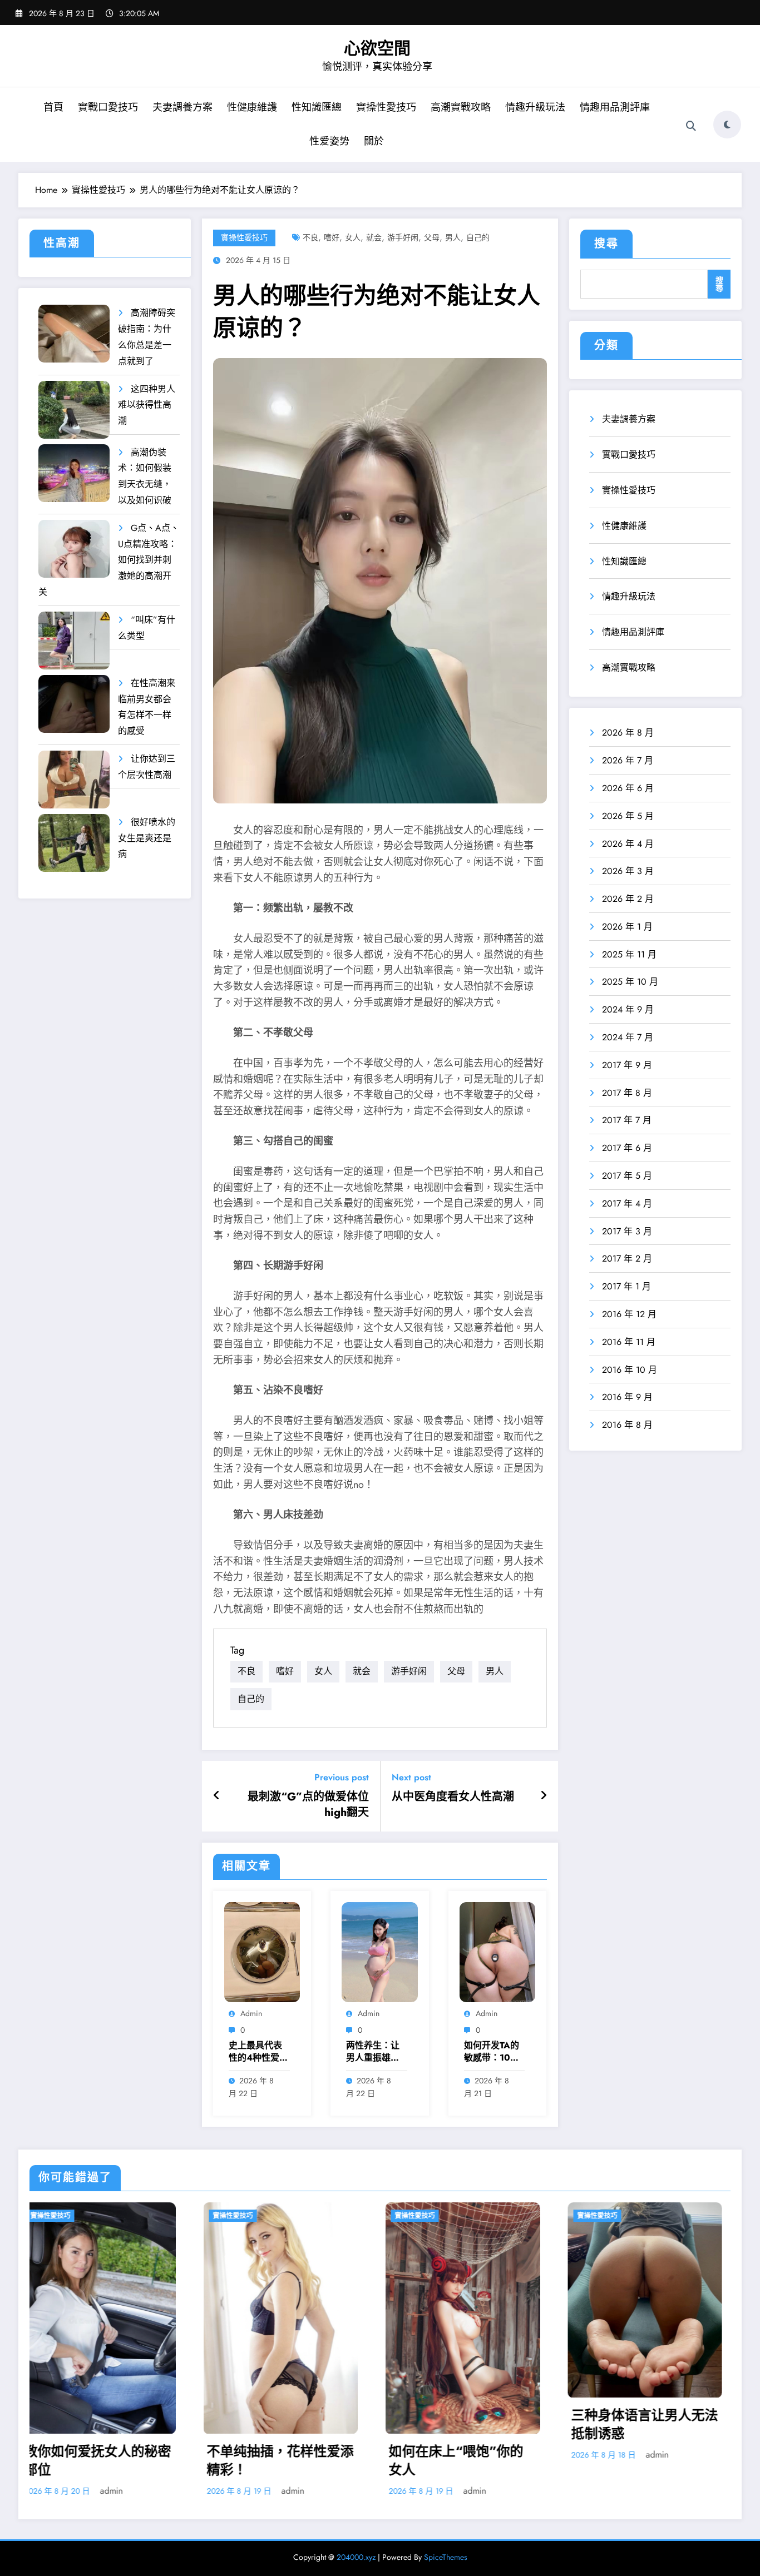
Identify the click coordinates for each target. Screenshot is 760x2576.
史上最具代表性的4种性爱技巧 (258, 2052)
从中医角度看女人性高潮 (453, 1797)
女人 (353, 237)
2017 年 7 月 (627, 1120)
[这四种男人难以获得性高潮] (74, 410)
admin (251, 2013)
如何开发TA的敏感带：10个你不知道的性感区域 (492, 2052)
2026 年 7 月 (628, 760)
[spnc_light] (727, 125)
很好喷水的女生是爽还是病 (147, 838)
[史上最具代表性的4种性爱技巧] (262, 1951)
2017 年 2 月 (627, 1259)
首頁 (53, 107)
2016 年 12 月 (629, 1314)
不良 (310, 237)
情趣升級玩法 (535, 107)
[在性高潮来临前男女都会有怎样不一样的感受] (74, 704)
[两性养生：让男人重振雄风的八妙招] (379, 1951)
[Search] (691, 126)
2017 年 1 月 (626, 1286)
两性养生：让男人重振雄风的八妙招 (373, 2052)
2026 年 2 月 (628, 899)
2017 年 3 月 (627, 1231)
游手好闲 (403, 237)
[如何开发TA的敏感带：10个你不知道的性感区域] (497, 1951)
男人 (453, 237)
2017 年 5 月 (627, 1176)
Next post (411, 1777)
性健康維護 (252, 107)
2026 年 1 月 (627, 927)
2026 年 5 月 (628, 816)
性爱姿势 (329, 141)
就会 (374, 237)
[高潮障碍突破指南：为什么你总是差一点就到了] (74, 334)
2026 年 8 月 (628, 733)
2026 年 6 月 (628, 788)
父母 (432, 237)
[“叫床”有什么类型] (74, 641)
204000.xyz (356, 2557)
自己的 (478, 237)
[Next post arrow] (544, 1796)
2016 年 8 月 (627, 1425)
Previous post (342, 1777)
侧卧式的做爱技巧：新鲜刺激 (478, 2422)
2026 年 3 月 (628, 871)
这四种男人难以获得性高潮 (147, 405)
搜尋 (606, 244)
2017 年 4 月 (627, 1203)
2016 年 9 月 (627, 1397)
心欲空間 (377, 48)
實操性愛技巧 (386, 107)
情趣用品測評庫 (615, 107)
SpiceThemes (446, 2557)
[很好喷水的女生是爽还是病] (74, 843)
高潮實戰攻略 (461, 107)
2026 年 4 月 (628, 844)
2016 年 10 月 (630, 1370)
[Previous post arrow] (217, 1796)
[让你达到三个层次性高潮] (74, 780)
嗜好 (332, 237)
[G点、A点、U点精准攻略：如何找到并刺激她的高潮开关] (74, 549)
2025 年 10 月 (630, 982)
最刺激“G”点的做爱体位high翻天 (308, 1805)
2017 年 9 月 (627, 1065)
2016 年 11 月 (629, 1342)
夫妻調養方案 (182, 107)
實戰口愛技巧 (108, 107)
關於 (374, 141)
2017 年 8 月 (627, 1093)
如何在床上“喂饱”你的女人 (108, 2461)
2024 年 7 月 (628, 1037)
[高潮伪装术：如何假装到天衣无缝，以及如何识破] (74, 473)
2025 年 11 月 (629, 954)
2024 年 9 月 (628, 1009)
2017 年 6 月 (627, 1148)
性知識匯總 (317, 107)
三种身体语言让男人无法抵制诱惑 (296, 2424)
